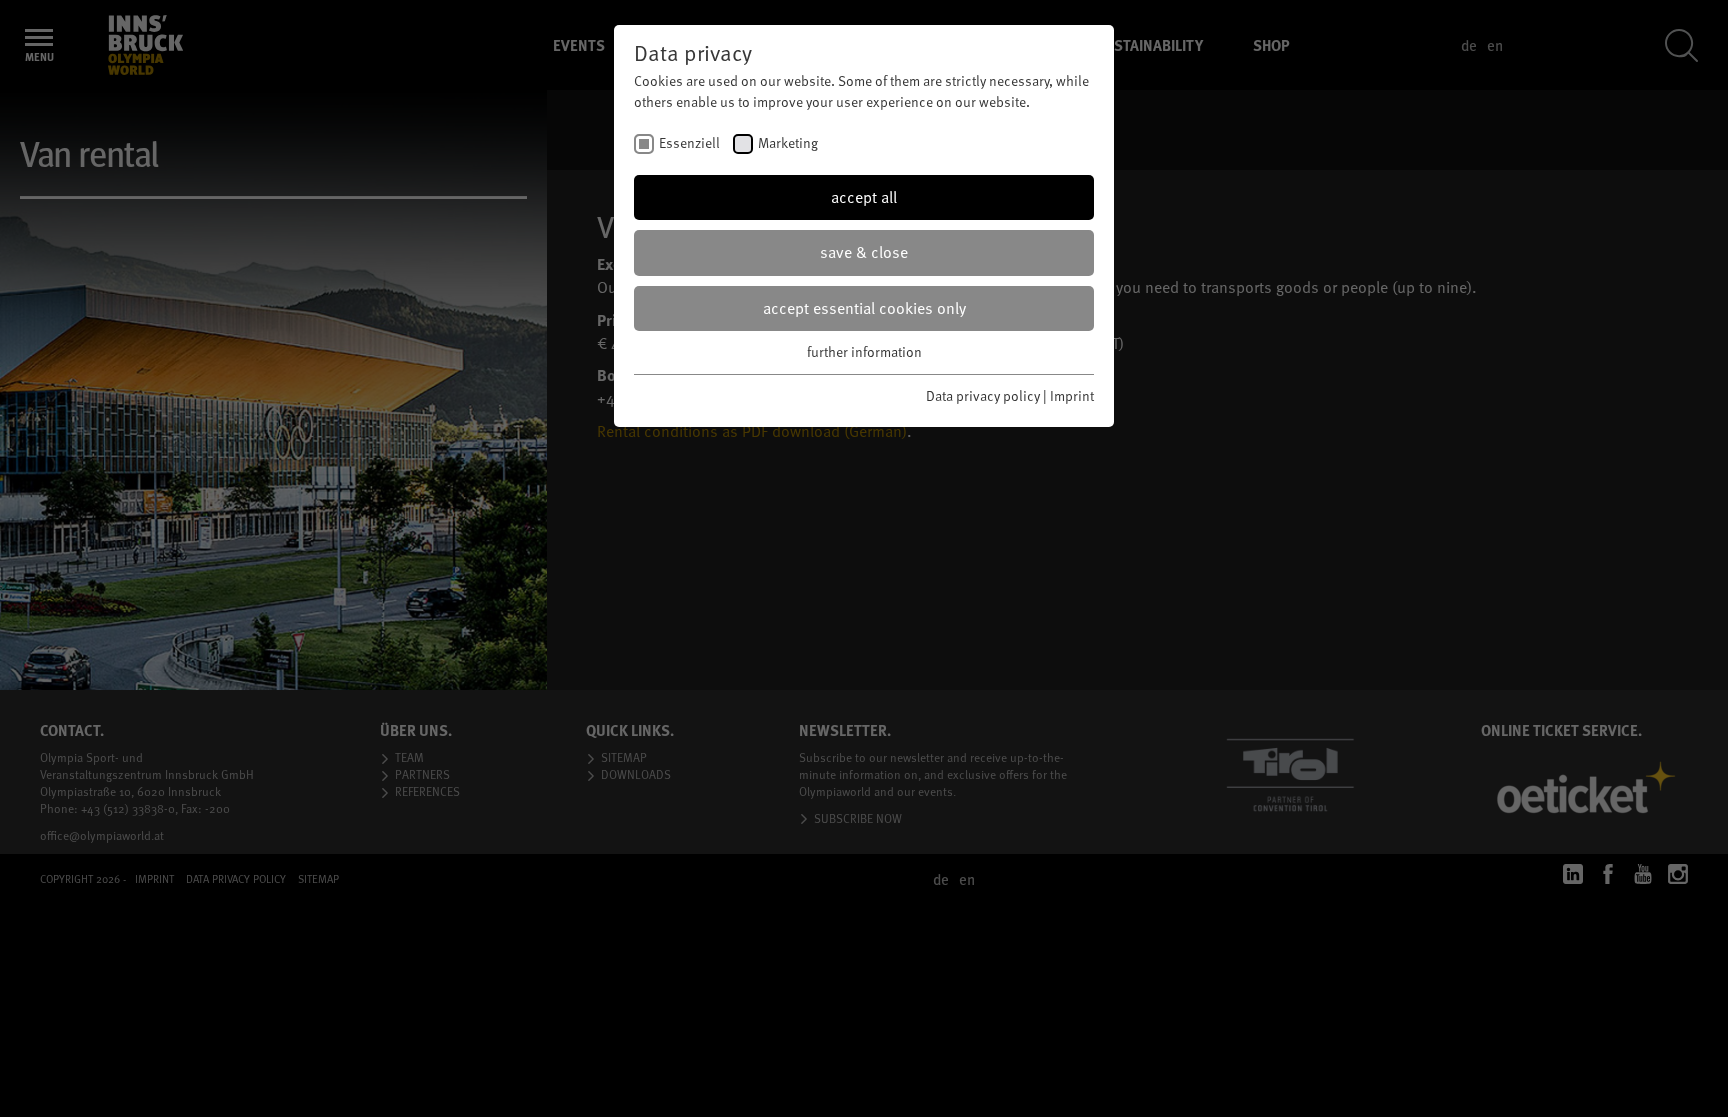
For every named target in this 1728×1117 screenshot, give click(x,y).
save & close (864, 252)
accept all (864, 197)
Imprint (1072, 395)
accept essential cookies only (864, 308)
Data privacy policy (983, 395)
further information (864, 351)
